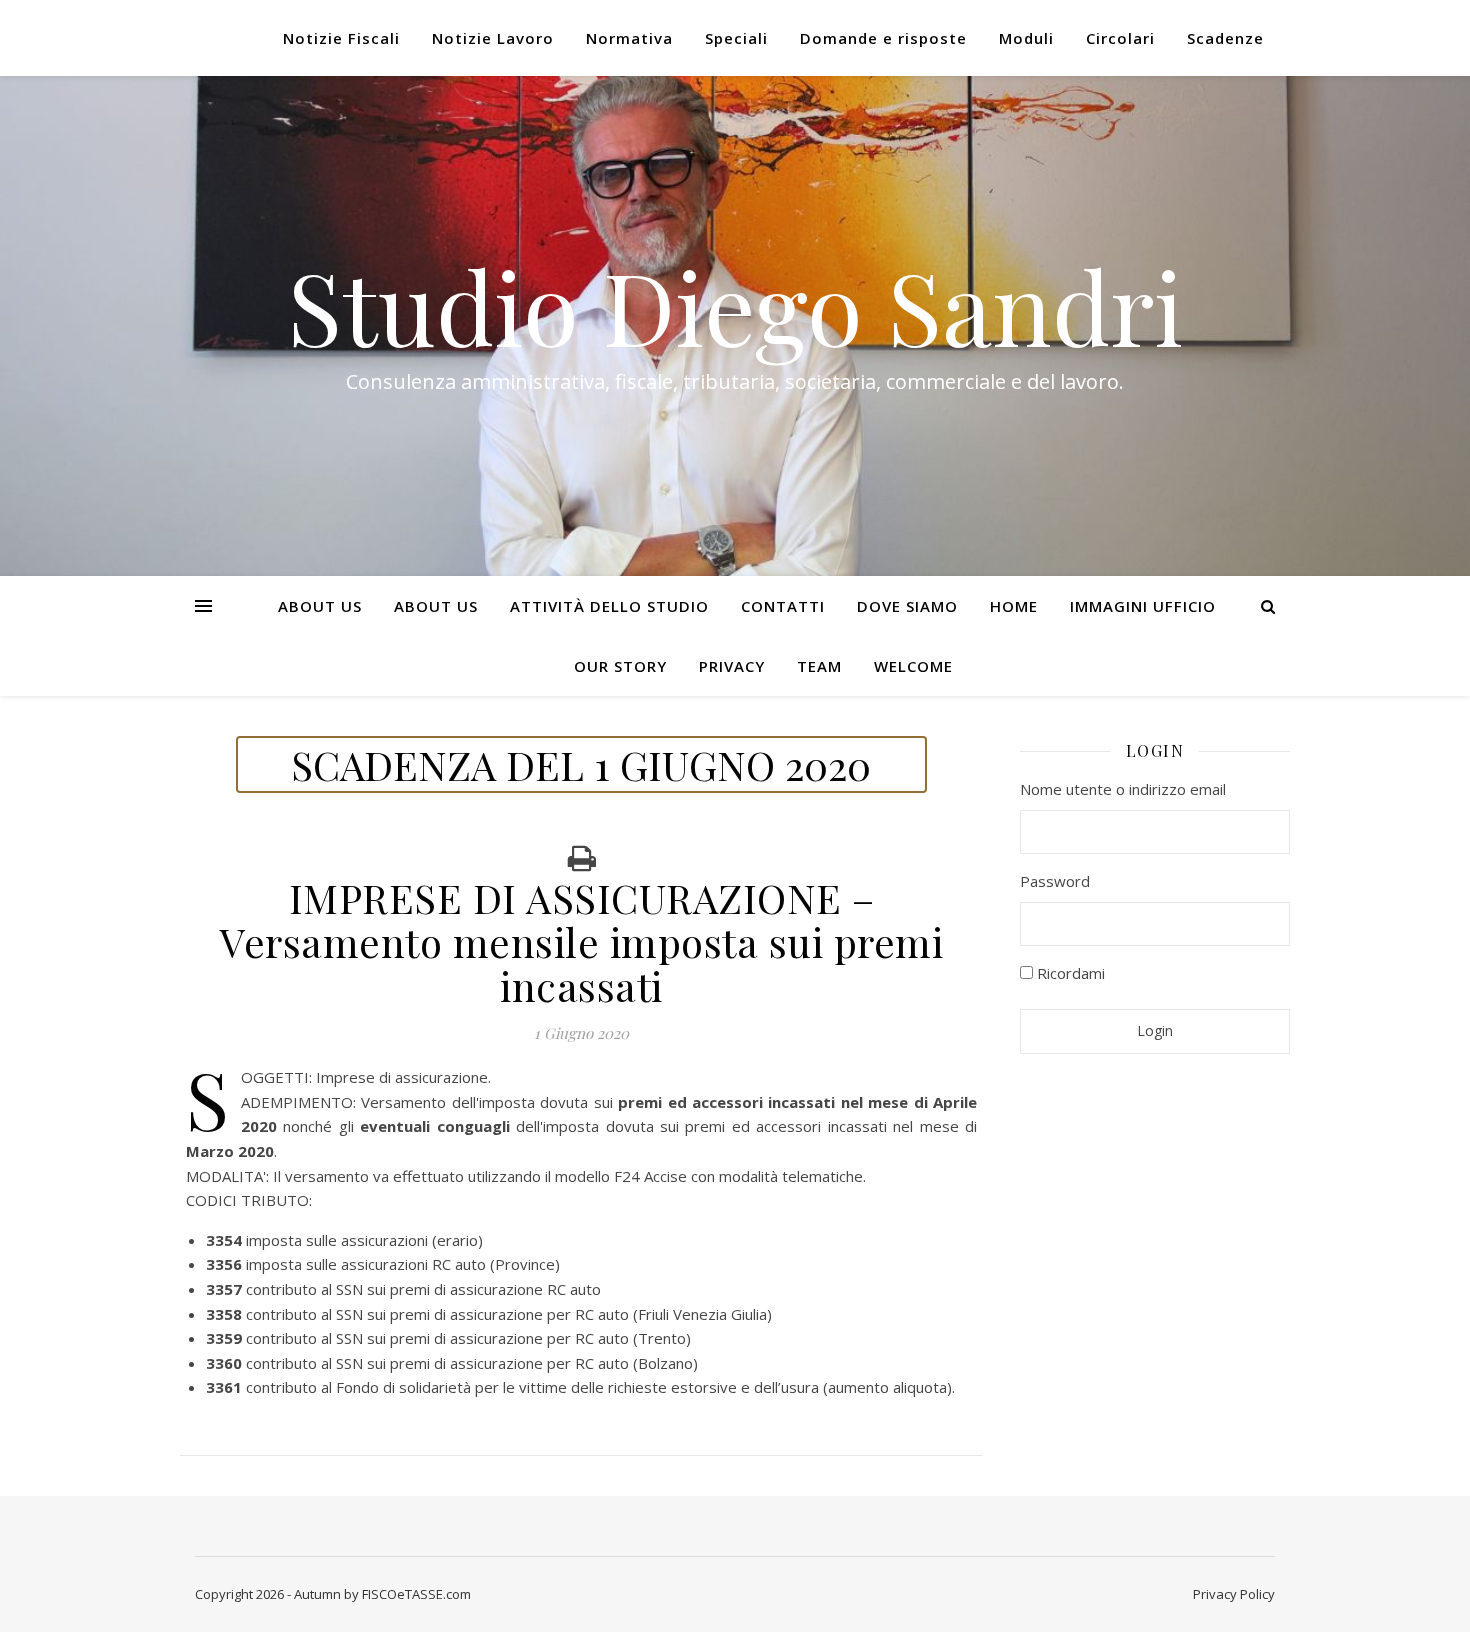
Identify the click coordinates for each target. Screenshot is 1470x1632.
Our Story (620, 666)
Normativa (629, 38)
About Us (320, 606)
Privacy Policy (1234, 1594)
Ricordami (1069, 973)
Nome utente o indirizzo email (1123, 789)
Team (819, 666)
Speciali (736, 38)
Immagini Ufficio (1143, 606)
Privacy (732, 666)
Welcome (913, 666)
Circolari (1120, 38)
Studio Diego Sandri (735, 306)
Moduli (1026, 38)
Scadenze (1225, 38)
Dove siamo (907, 606)
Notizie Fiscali (341, 38)
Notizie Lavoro (493, 38)
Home (1014, 606)
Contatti (783, 606)
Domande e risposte (883, 38)
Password (1055, 881)
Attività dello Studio (609, 606)
